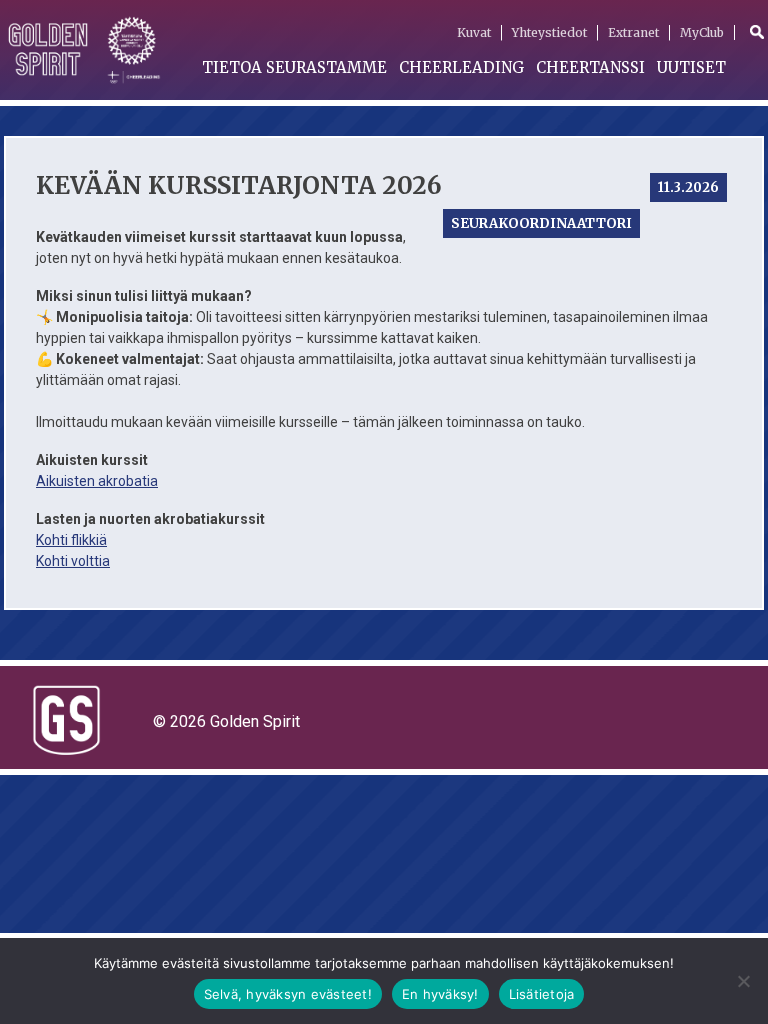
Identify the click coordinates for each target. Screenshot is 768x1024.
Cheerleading (461, 67)
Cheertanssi (590, 67)
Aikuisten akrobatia (97, 481)
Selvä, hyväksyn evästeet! (288, 994)
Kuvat (474, 32)
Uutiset (691, 67)
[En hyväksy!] (743, 981)
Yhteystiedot (549, 32)
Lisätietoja (542, 994)
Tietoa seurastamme (294, 67)
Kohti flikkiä (71, 540)
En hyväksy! (440, 994)
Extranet (633, 32)
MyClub (702, 32)
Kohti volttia (73, 561)
